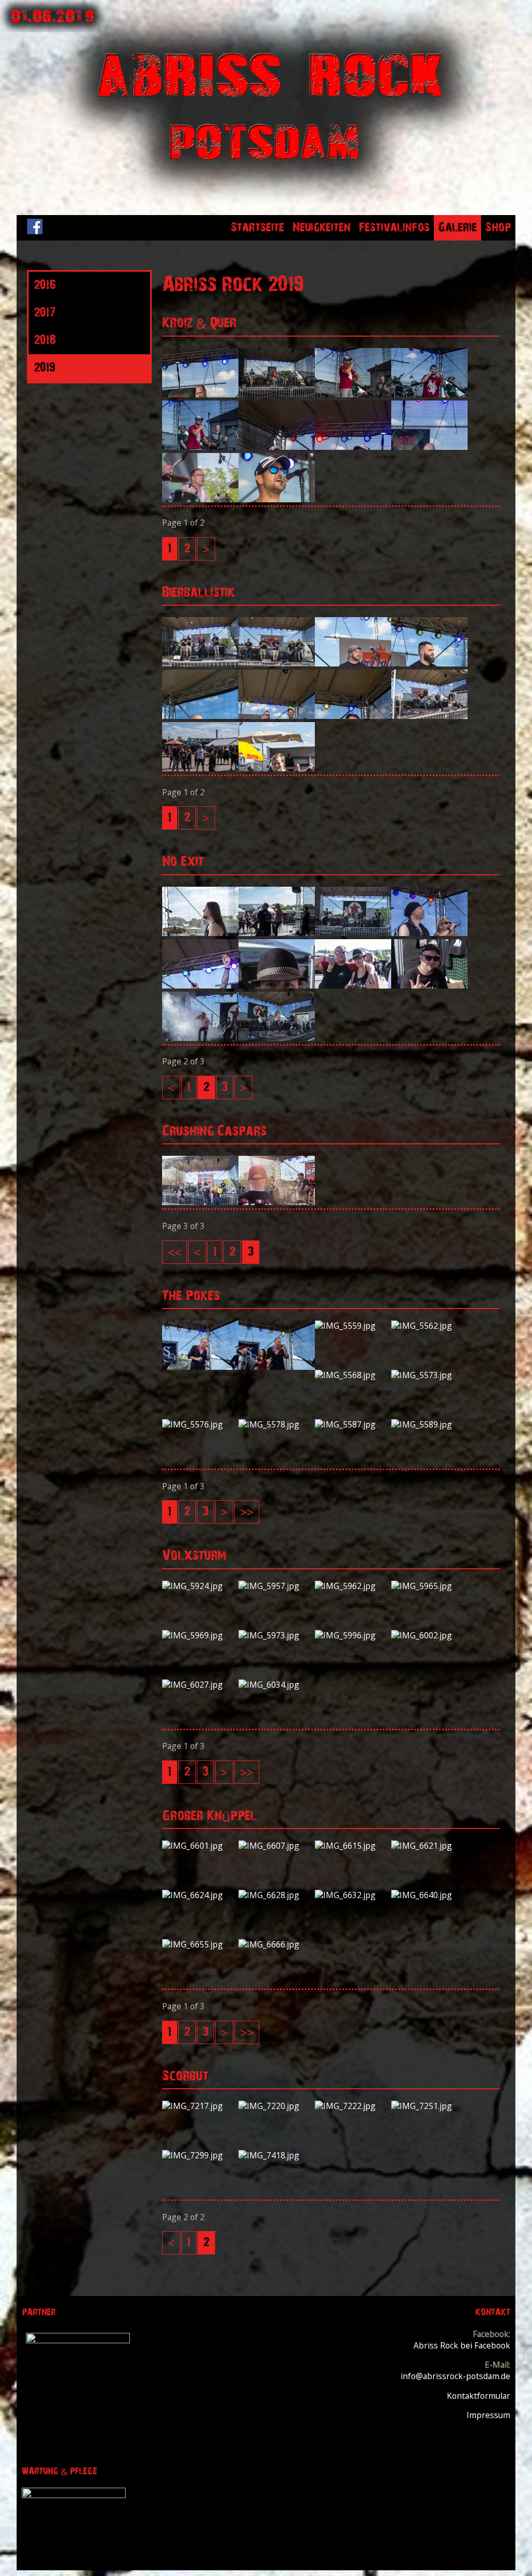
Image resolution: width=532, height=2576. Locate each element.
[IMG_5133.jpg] (277, 1038)
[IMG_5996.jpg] (353, 1635)
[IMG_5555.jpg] (277, 1367)
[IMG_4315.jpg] (200, 394)
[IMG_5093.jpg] (429, 985)
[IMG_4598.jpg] (353, 716)
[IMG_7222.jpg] (353, 2106)
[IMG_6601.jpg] (200, 1846)
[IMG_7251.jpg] (429, 2106)
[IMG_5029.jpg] (353, 933)
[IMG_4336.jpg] (353, 394)
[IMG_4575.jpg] (200, 716)
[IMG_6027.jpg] (200, 1685)
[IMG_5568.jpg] (353, 1375)
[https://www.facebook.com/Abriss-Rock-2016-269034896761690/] (35, 231)
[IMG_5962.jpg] (353, 1586)
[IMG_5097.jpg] (200, 1038)
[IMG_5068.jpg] (200, 985)
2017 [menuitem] (45, 313)
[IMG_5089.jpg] (277, 985)
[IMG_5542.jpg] (200, 1202)
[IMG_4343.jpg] (200, 447)
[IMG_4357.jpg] (353, 447)
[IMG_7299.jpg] (200, 2155)
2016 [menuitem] (44, 285)
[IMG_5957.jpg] (277, 1586)
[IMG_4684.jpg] (200, 768)
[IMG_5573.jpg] (429, 1375)
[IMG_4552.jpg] (200, 663)
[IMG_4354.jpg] (277, 447)
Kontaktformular (478, 2396)
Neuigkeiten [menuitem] (322, 228)
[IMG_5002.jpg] (200, 933)
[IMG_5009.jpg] (277, 933)
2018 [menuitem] (45, 340)
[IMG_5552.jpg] (200, 1367)
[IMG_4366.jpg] (429, 447)
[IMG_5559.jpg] (353, 1326)
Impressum (488, 2415)
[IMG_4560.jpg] (353, 663)
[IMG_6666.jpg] (277, 1944)
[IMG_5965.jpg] (429, 1586)
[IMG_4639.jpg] (429, 716)
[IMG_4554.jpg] (277, 663)
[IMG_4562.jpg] (429, 663)
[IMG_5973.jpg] (277, 1635)
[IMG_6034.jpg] (277, 1685)
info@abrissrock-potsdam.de (455, 2376)
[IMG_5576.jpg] (200, 1424)
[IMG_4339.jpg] (429, 394)
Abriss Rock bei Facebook (462, 2345)
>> (247, 1512)
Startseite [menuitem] (257, 228)
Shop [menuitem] (498, 228)
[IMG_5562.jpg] (429, 1326)
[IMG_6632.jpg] (353, 1895)
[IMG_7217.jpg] (200, 2106)
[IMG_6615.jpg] (353, 1846)
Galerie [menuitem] (457, 228)
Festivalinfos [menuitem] (394, 228)
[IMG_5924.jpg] (200, 1586)
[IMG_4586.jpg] (277, 716)
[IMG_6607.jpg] (277, 1846)
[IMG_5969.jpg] (200, 1635)
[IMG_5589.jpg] (429, 1424)
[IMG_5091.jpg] (353, 985)
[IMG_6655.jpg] (200, 1944)
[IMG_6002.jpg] (429, 1635)
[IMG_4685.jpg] (277, 768)
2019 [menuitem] (44, 368)
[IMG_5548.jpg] (277, 1202)
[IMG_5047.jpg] (429, 933)
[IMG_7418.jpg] (277, 2155)
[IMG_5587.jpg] (353, 1424)
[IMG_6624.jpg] (200, 1895)
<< (175, 1252)
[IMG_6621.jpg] (429, 1846)
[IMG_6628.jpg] (277, 1895)
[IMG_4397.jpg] (200, 499)
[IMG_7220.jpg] (277, 2106)
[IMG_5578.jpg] (277, 1424)
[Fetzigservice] (78, 2340)
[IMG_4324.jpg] (277, 394)
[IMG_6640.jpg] (429, 1895)
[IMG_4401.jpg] (277, 499)
